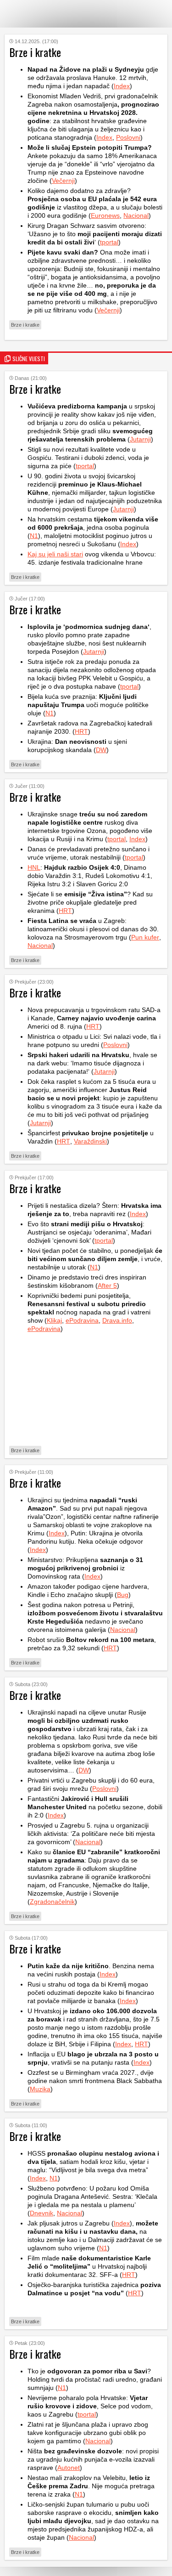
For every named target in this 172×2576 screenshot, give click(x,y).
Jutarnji (140, 439)
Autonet (69, 2468)
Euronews (105, 215)
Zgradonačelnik (52, 1902)
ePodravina (82, 1320)
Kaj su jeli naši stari (55, 554)
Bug (123, 1595)
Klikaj (54, 1320)
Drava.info (117, 1320)
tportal (109, 242)
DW (101, 750)
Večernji (63, 181)
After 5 (107, 1285)
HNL (34, 867)
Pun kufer (145, 937)
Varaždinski (90, 1141)
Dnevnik (42, 2213)
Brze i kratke (25, 325)
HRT (81, 731)
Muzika (40, 2089)
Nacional (136, 215)
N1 (34, 536)
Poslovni (128, 137)
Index (122, 86)
